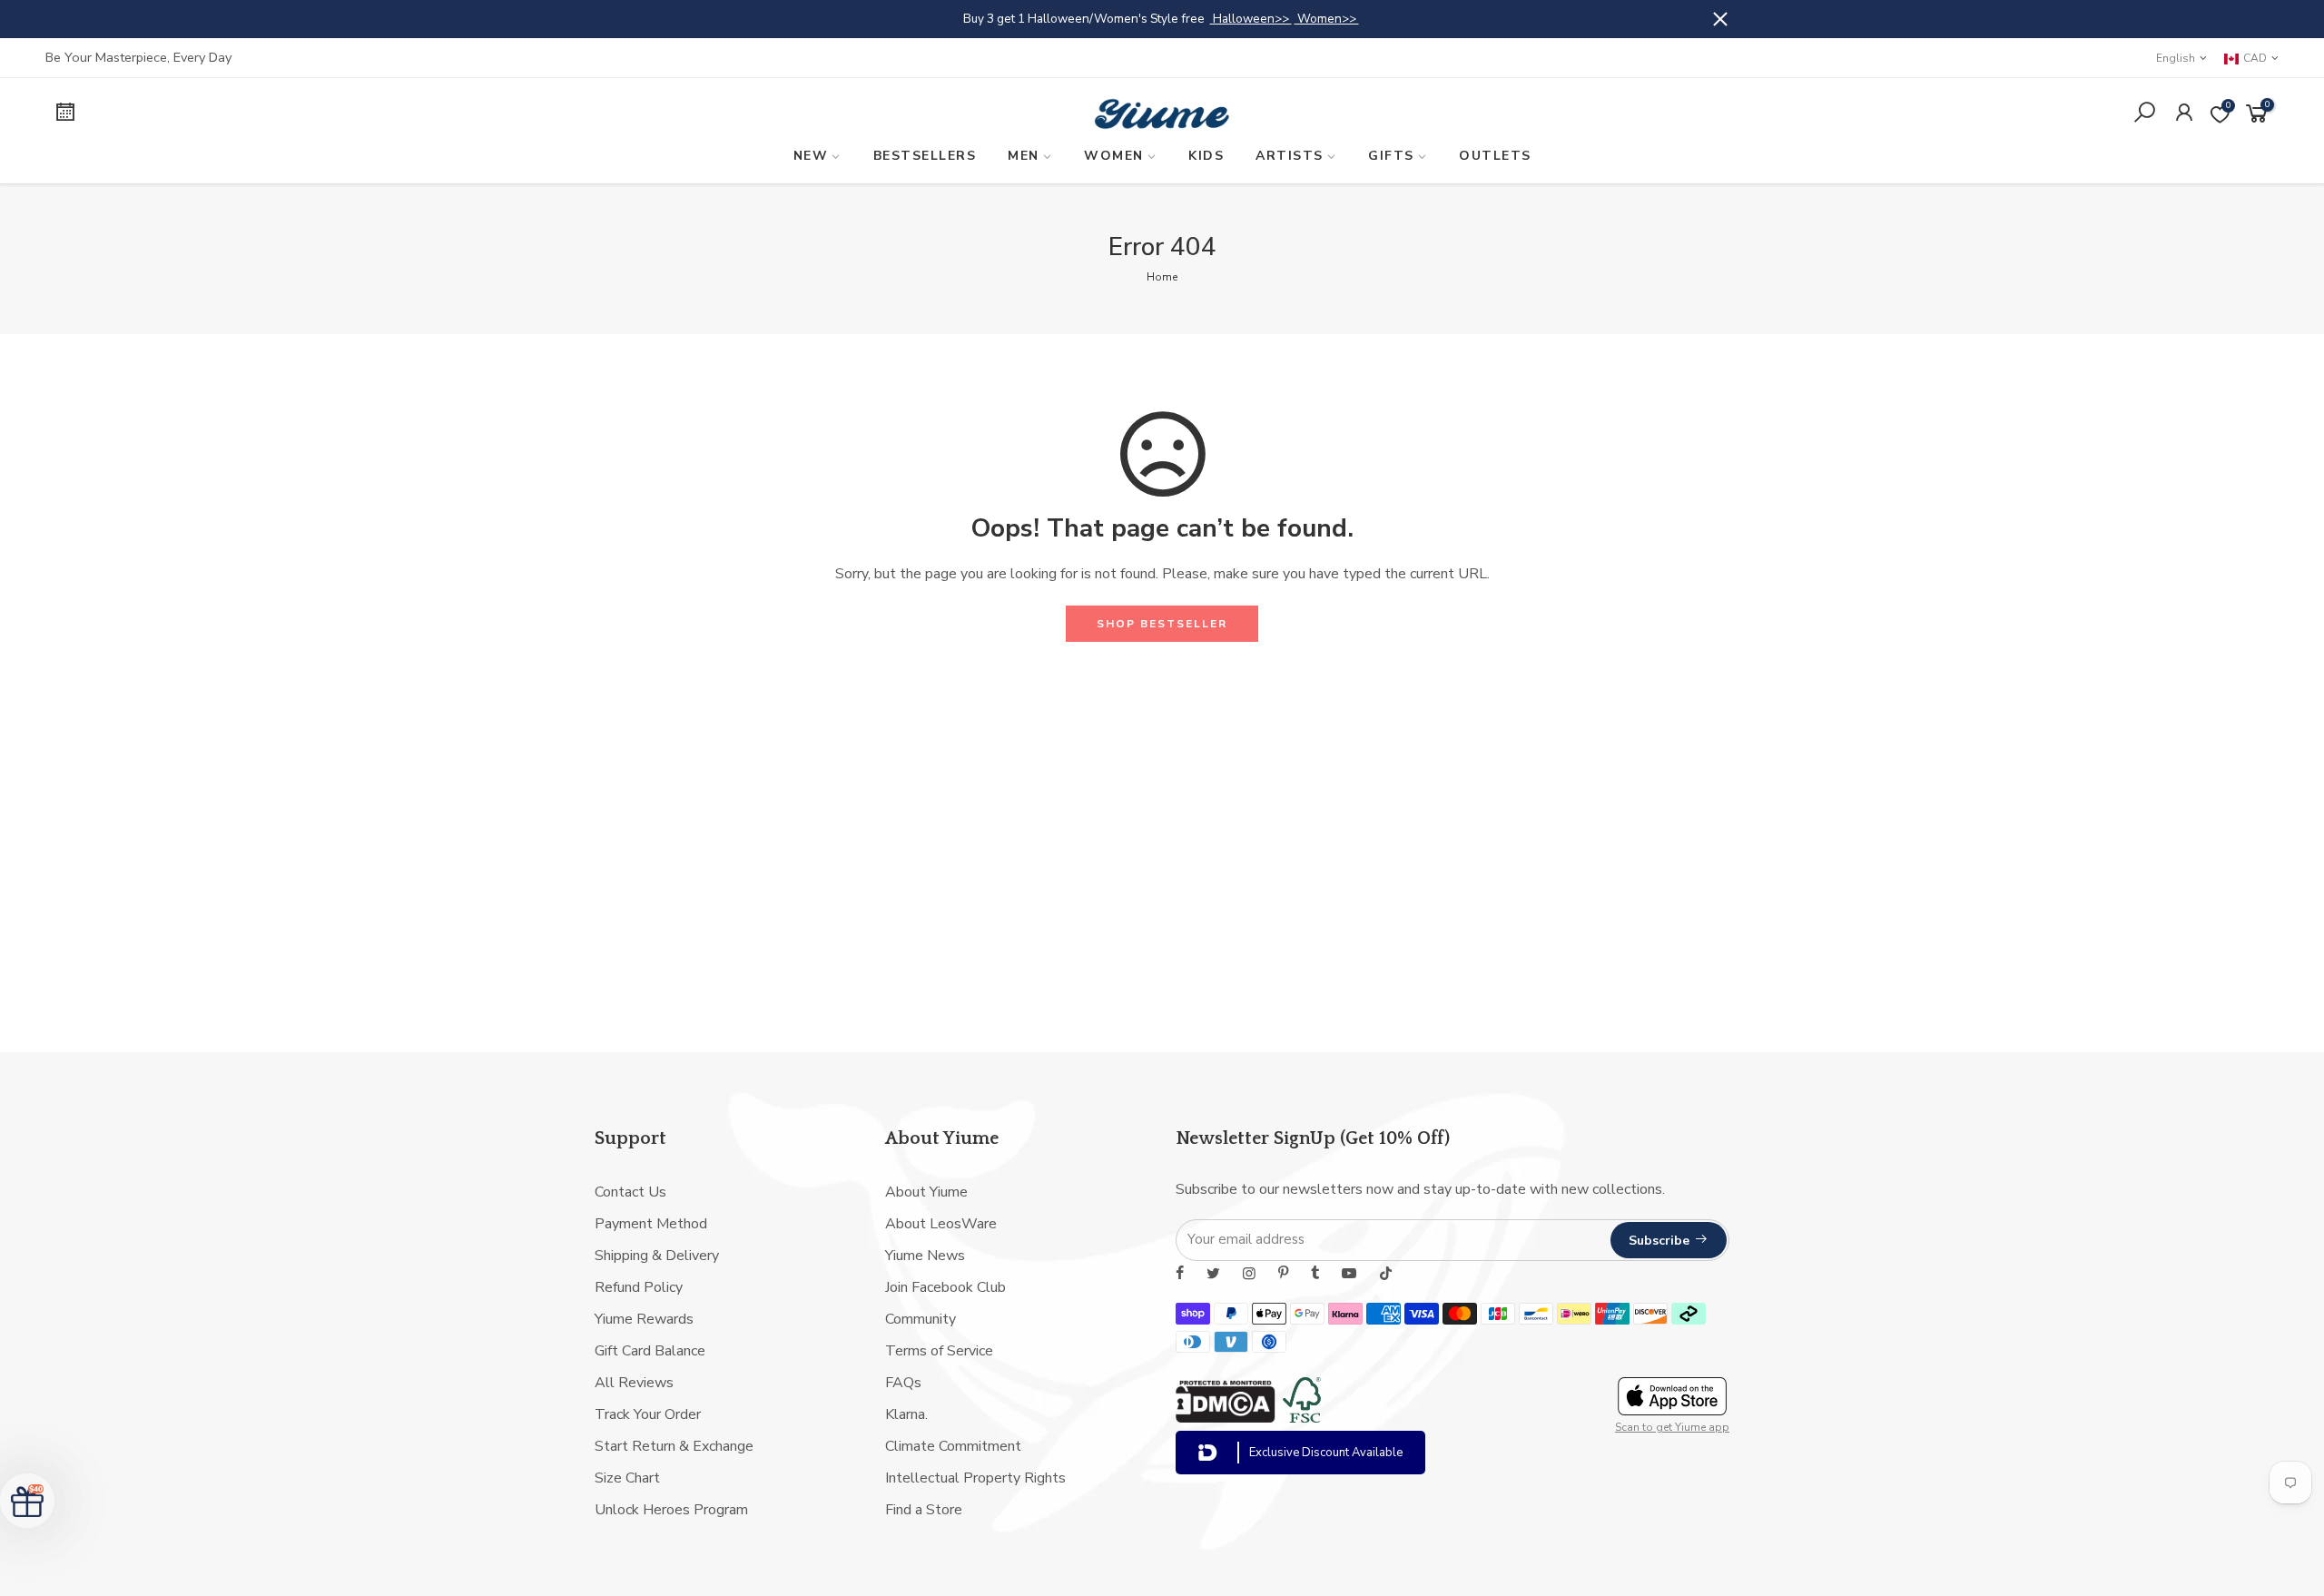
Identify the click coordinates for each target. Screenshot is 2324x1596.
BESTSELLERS (925, 156)
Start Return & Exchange (674, 1446)
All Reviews (634, 1383)
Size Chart (627, 1478)
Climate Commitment (953, 1446)
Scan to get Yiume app (1672, 1427)
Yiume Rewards (644, 1319)
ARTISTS (1290, 156)
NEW (811, 156)
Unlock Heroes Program (671, 1510)
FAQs (903, 1383)
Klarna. (906, 1414)
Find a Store (924, 1510)
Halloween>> (1251, 19)
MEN (1024, 156)
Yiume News (925, 1256)
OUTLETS (1495, 156)
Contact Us (630, 1192)
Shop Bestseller (1162, 624)
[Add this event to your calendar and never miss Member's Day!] (315, 115)
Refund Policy (639, 1287)
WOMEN (1114, 156)
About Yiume (926, 1192)
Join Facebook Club (945, 1287)
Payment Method (651, 1224)
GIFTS (1391, 156)
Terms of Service (939, 1351)
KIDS (1206, 156)
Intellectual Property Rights (975, 1478)
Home (1162, 277)
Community (921, 1319)
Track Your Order (648, 1414)
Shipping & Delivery (657, 1256)
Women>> (1327, 19)
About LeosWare (941, 1224)
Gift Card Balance (650, 1351)
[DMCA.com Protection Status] (1226, 1418)
